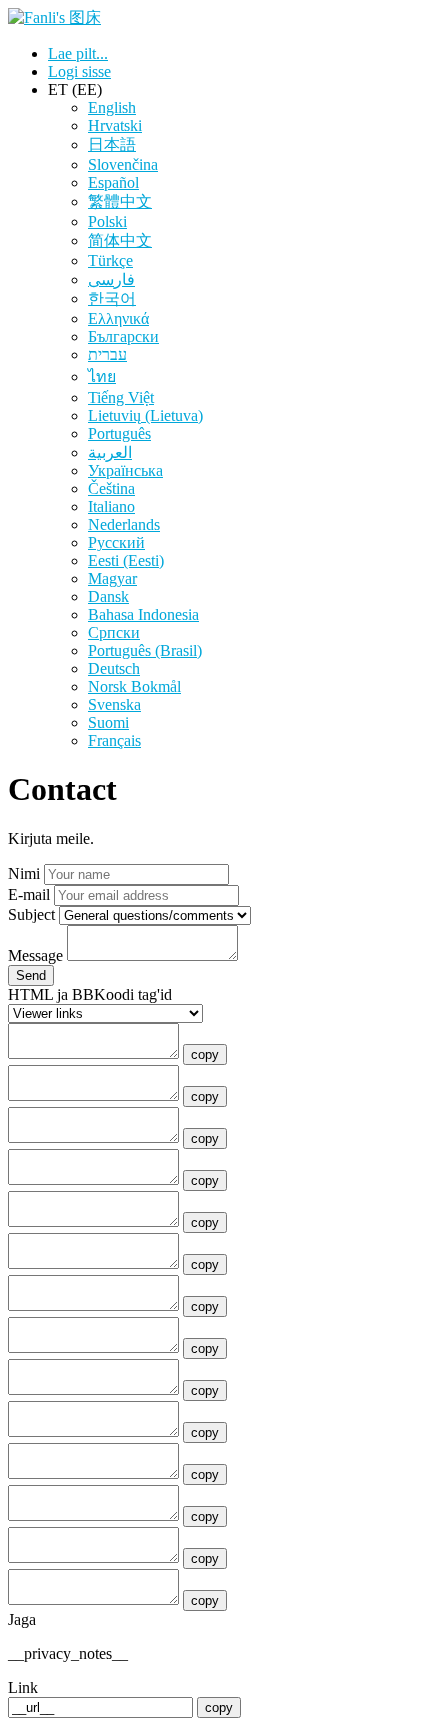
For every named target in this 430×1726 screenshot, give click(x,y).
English (112, 107)
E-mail (29, 894)
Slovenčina (123, 164)
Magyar (112, 578)
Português (119, 433)
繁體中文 (120, 201)
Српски (114, 632)
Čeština (111, 488)
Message (35, 955)
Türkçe (110, 260)
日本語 (112, 144)
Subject (31, 914)
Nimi (24, 873)
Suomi (108, 722)
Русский (116, 542)
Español (113, 182)
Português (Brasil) (145, 650)
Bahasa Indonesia (143, 614)
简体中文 (120, 240)
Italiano (111, 506)
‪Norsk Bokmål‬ (134, 686)
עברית (107, 354)
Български (123, 336)
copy (205, 1054)
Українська (125, 470)
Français (114, 740)
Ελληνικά (118, 318)
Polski (107, 221)
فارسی (111, 279)
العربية (110, 452)
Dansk (108, 596)
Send (31, 975)
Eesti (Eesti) (126, 560)
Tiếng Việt (121, 397)
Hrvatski (115, 125)
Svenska (114, 704)
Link (23, 1687)
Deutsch (114, 668)
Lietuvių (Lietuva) (145, 415)
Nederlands (124, 524)
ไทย (102, 376)
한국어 (112, 298)
